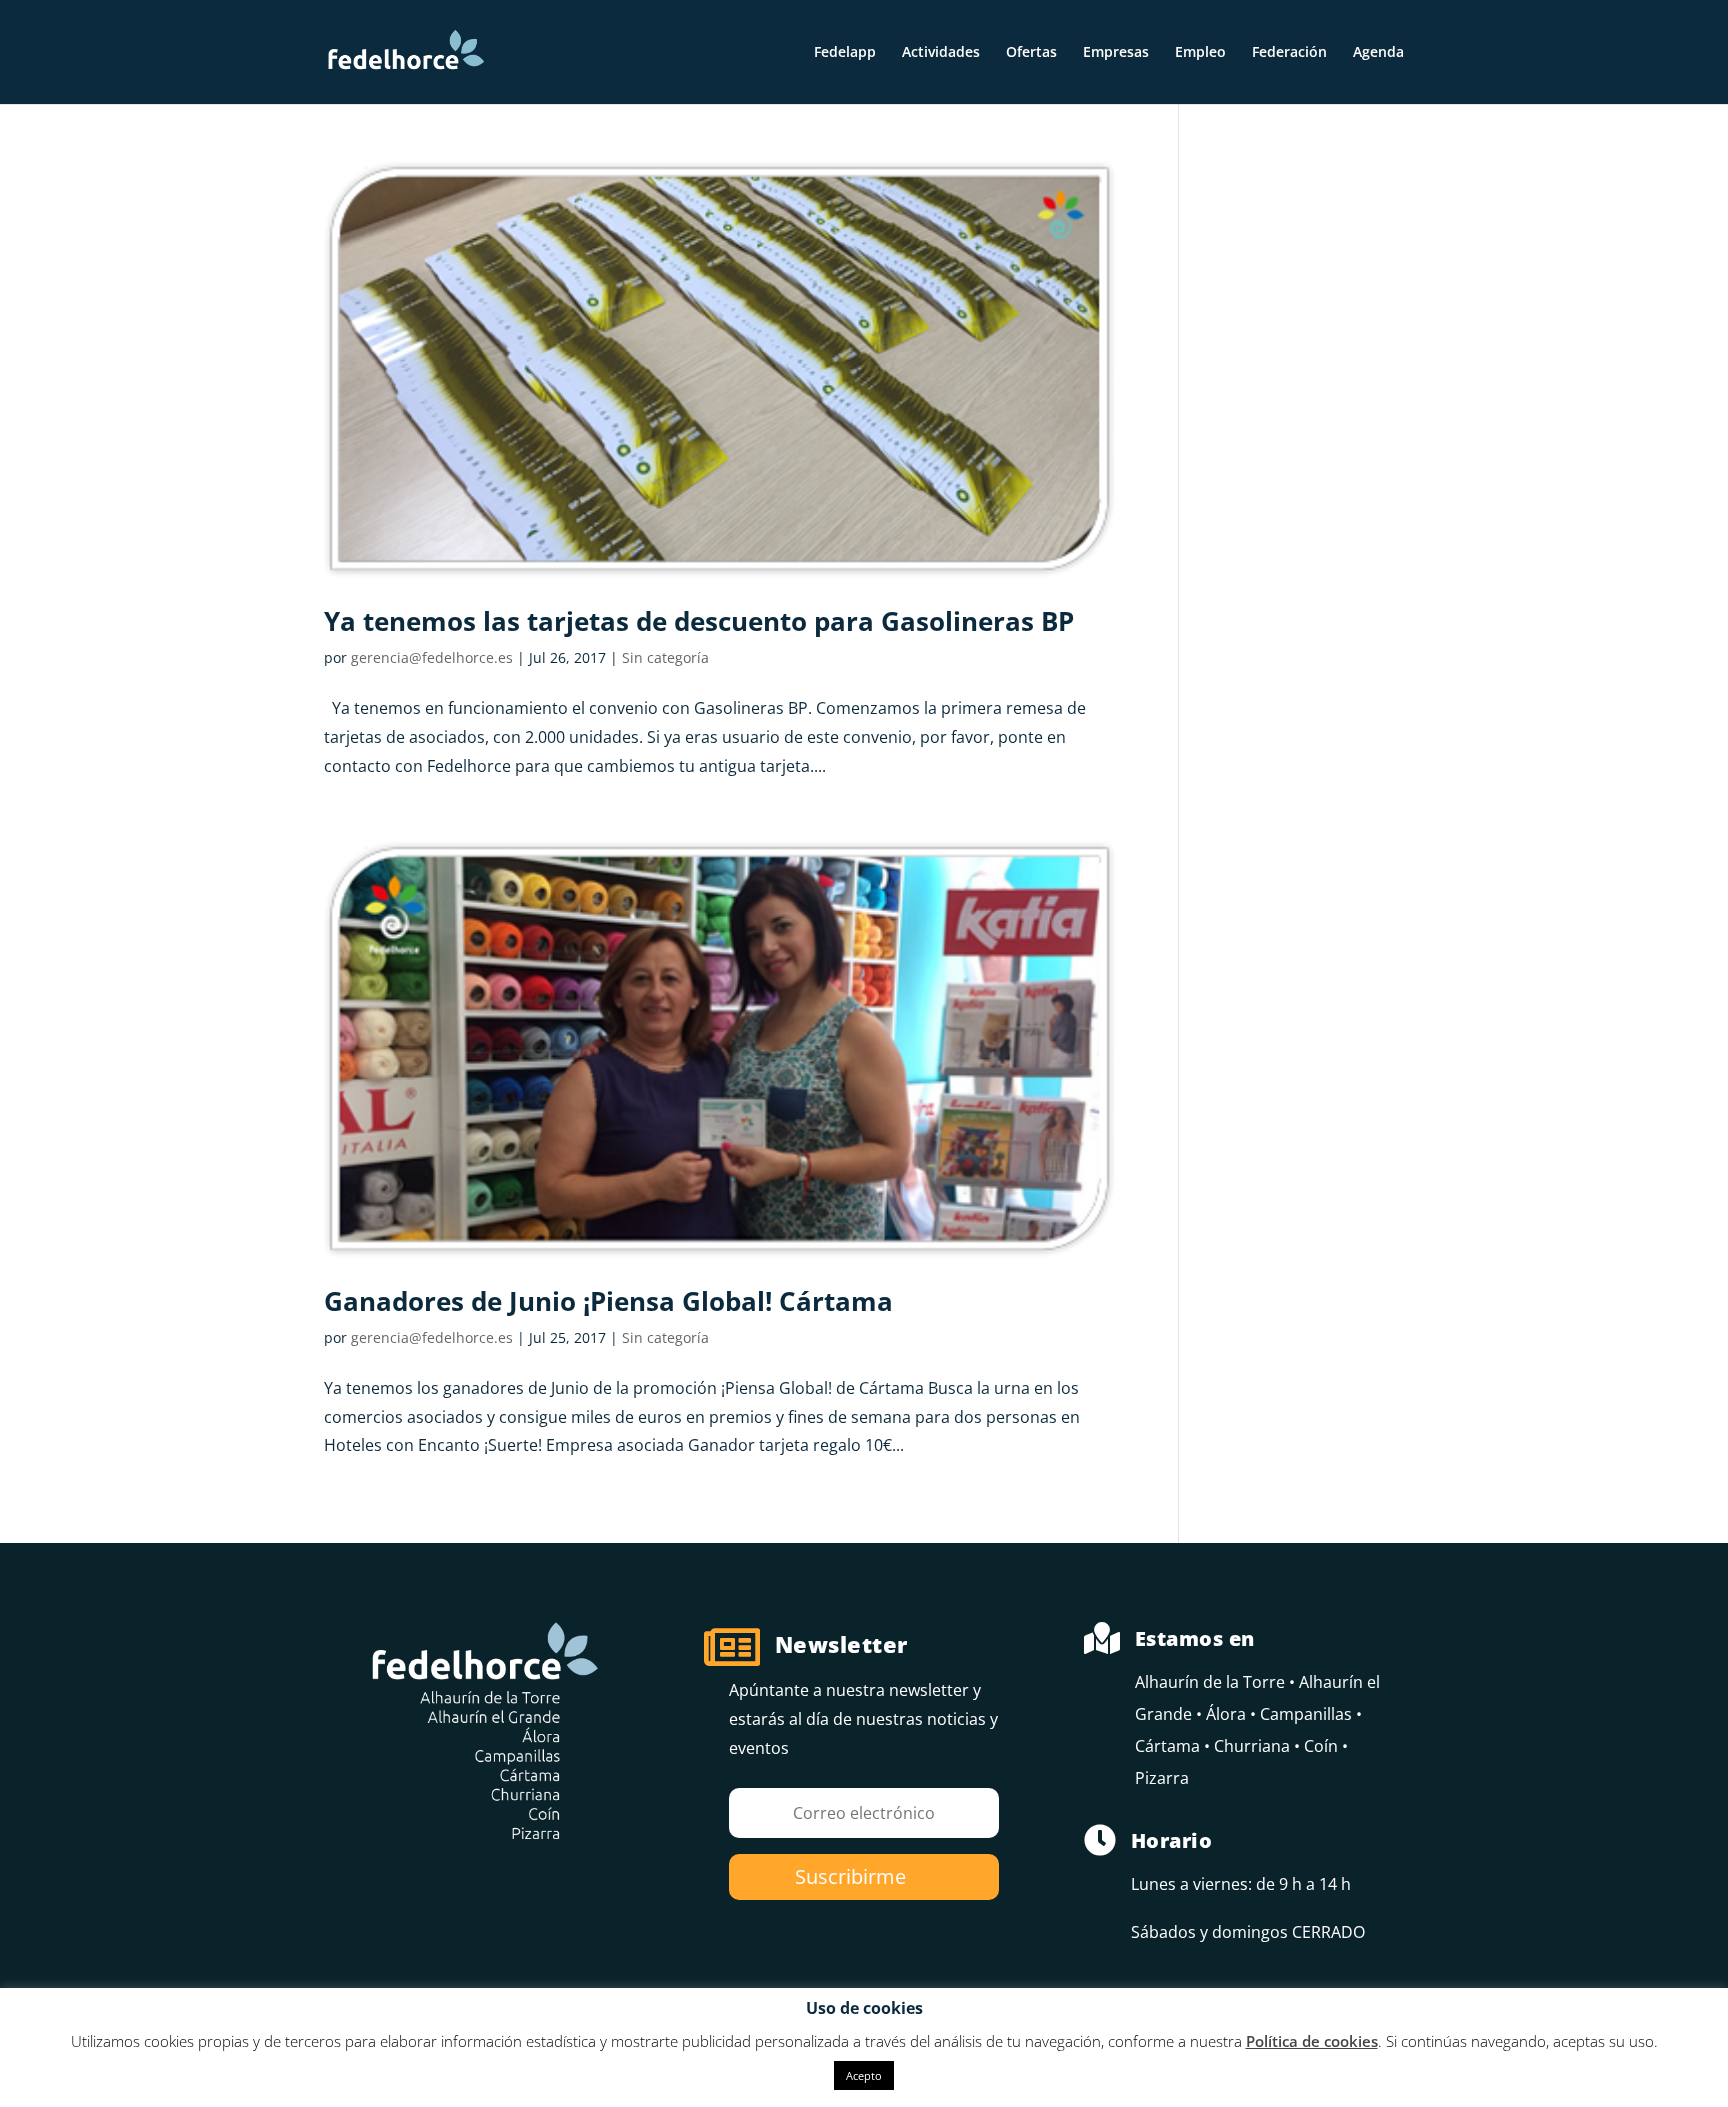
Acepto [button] (864, 2075)
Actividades (941, 53)
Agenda (1378, 53)
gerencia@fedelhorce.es (432, 657)
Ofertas (1031, 53)
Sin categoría (665, 657)
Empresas (1116, 53)
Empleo (1200, 53)
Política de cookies (1312, 2041)
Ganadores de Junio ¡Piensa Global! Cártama (608, 1301)
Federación (1289, 53)
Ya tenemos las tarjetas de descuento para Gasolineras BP (699, 621)
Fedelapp (845, 53)
